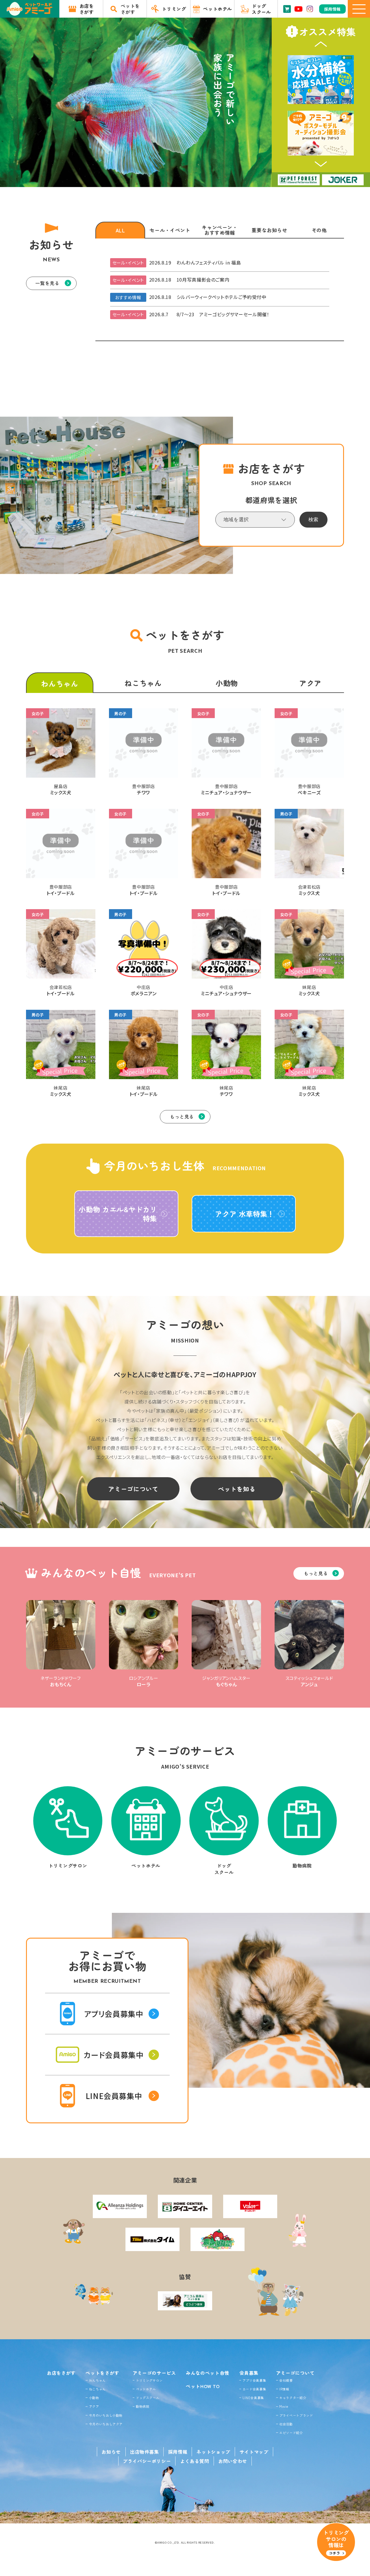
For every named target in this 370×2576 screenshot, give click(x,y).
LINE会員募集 (253, 2398)
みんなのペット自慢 (208, 2373)
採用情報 (178, 2452)
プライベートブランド (296, 2415)
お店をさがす (61, 2373)
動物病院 (143, 2406)
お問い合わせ (233, 2461)
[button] (321, 44)
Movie (284, 2406)
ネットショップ (213, 2452)
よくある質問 (195, 2461)
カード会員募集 (254, 2389)
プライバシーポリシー (147, 2461)
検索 (313, 520)
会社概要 (286, 2380)
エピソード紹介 (291, 2433)
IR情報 (284, 2389)
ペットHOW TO (203, 2386)
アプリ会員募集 (254, 2380)
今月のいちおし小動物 (106, 2415)
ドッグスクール (148, 2398)
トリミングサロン (149, 2380)
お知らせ (111, 2452)
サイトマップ (254, 2452)
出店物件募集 (145, 2452)
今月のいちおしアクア (106, 2424)
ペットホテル (146, 2389)
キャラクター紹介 (293, 2398)
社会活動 (286, 2424)
